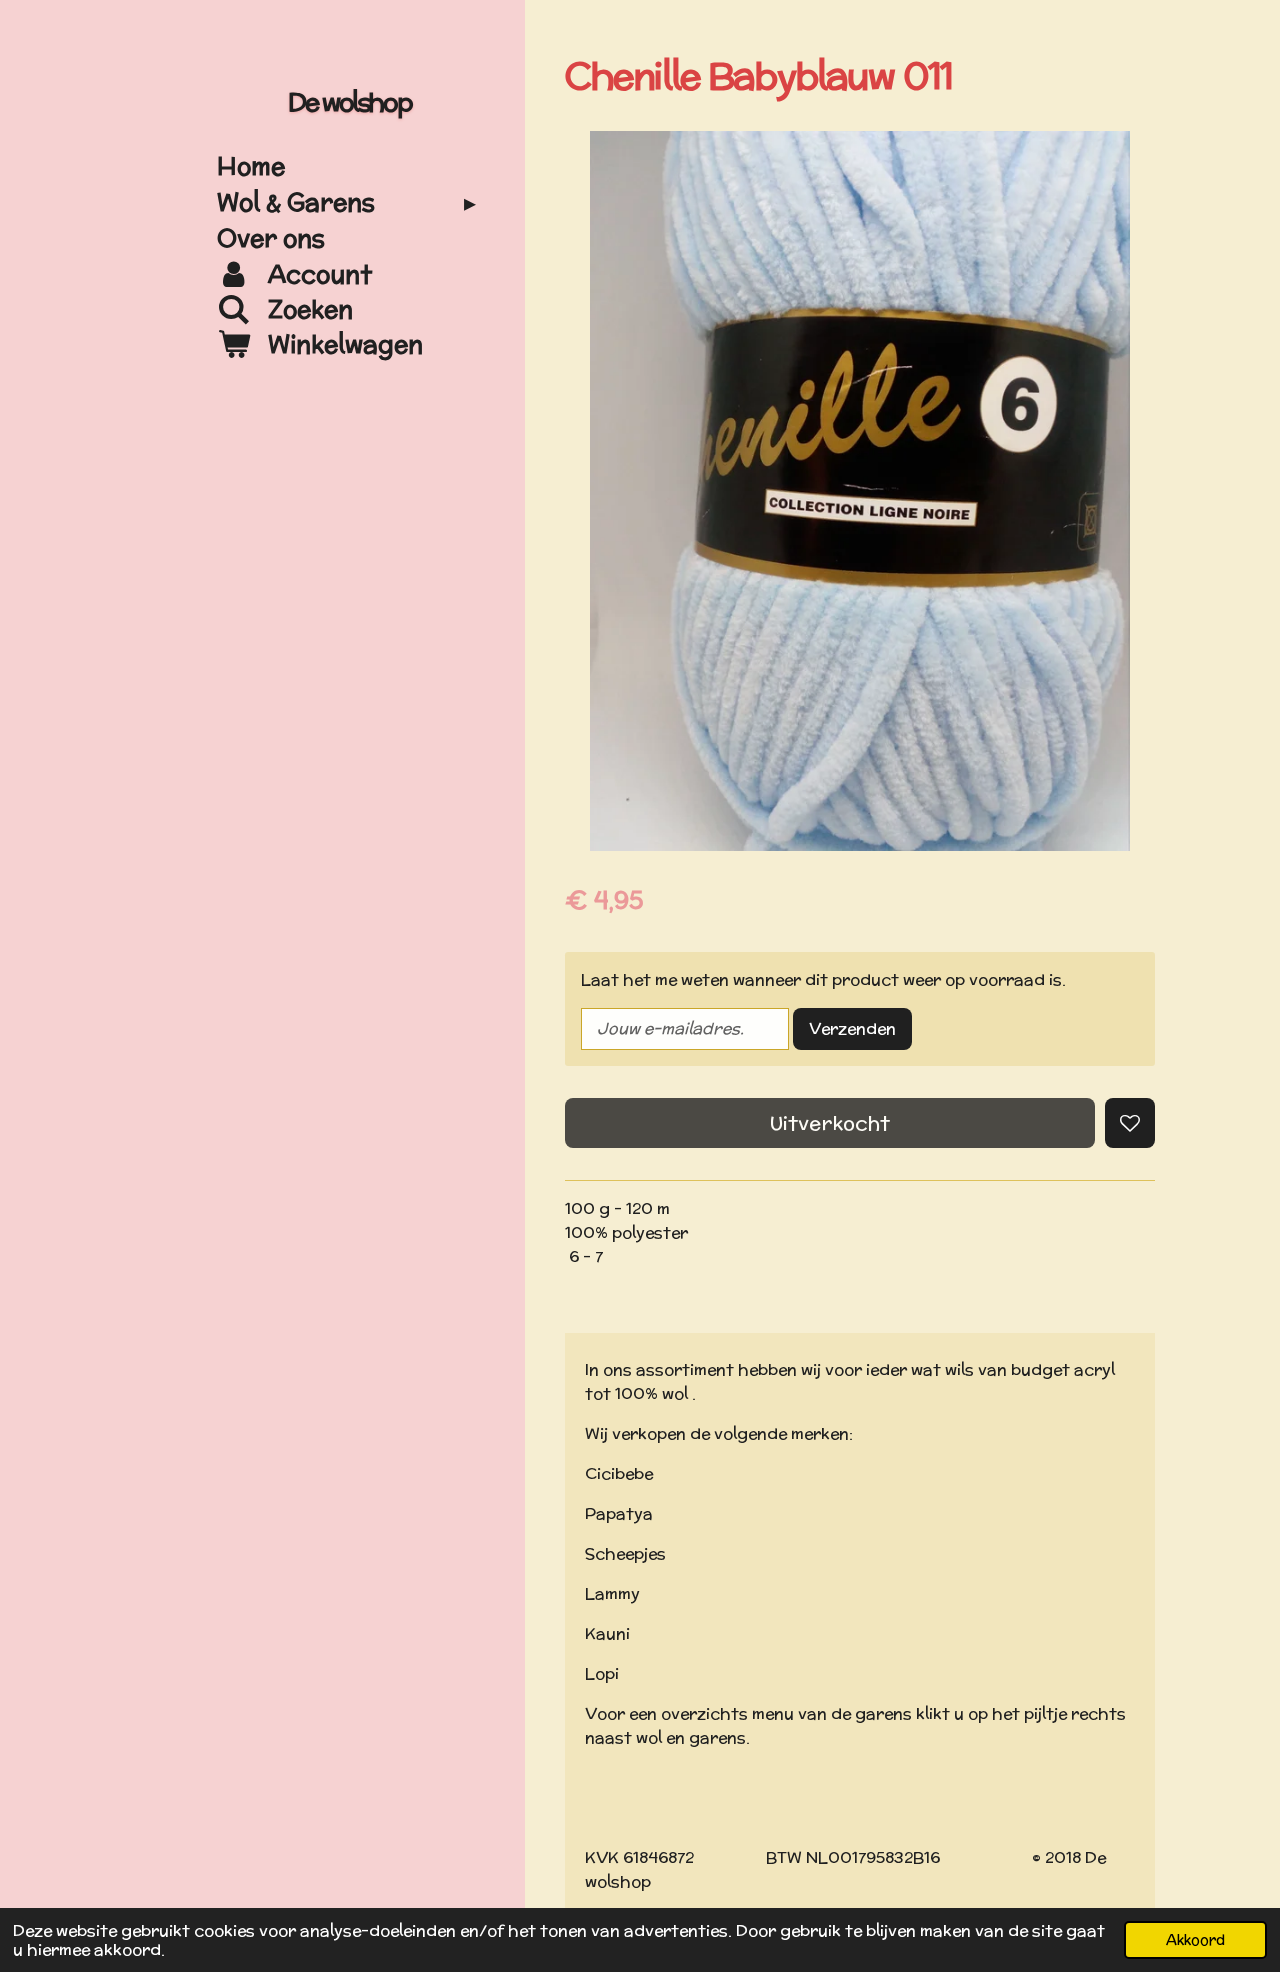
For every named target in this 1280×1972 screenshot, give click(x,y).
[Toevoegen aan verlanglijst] (1130, 1123)
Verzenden (852, 1028)
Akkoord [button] (1195, 1939)
